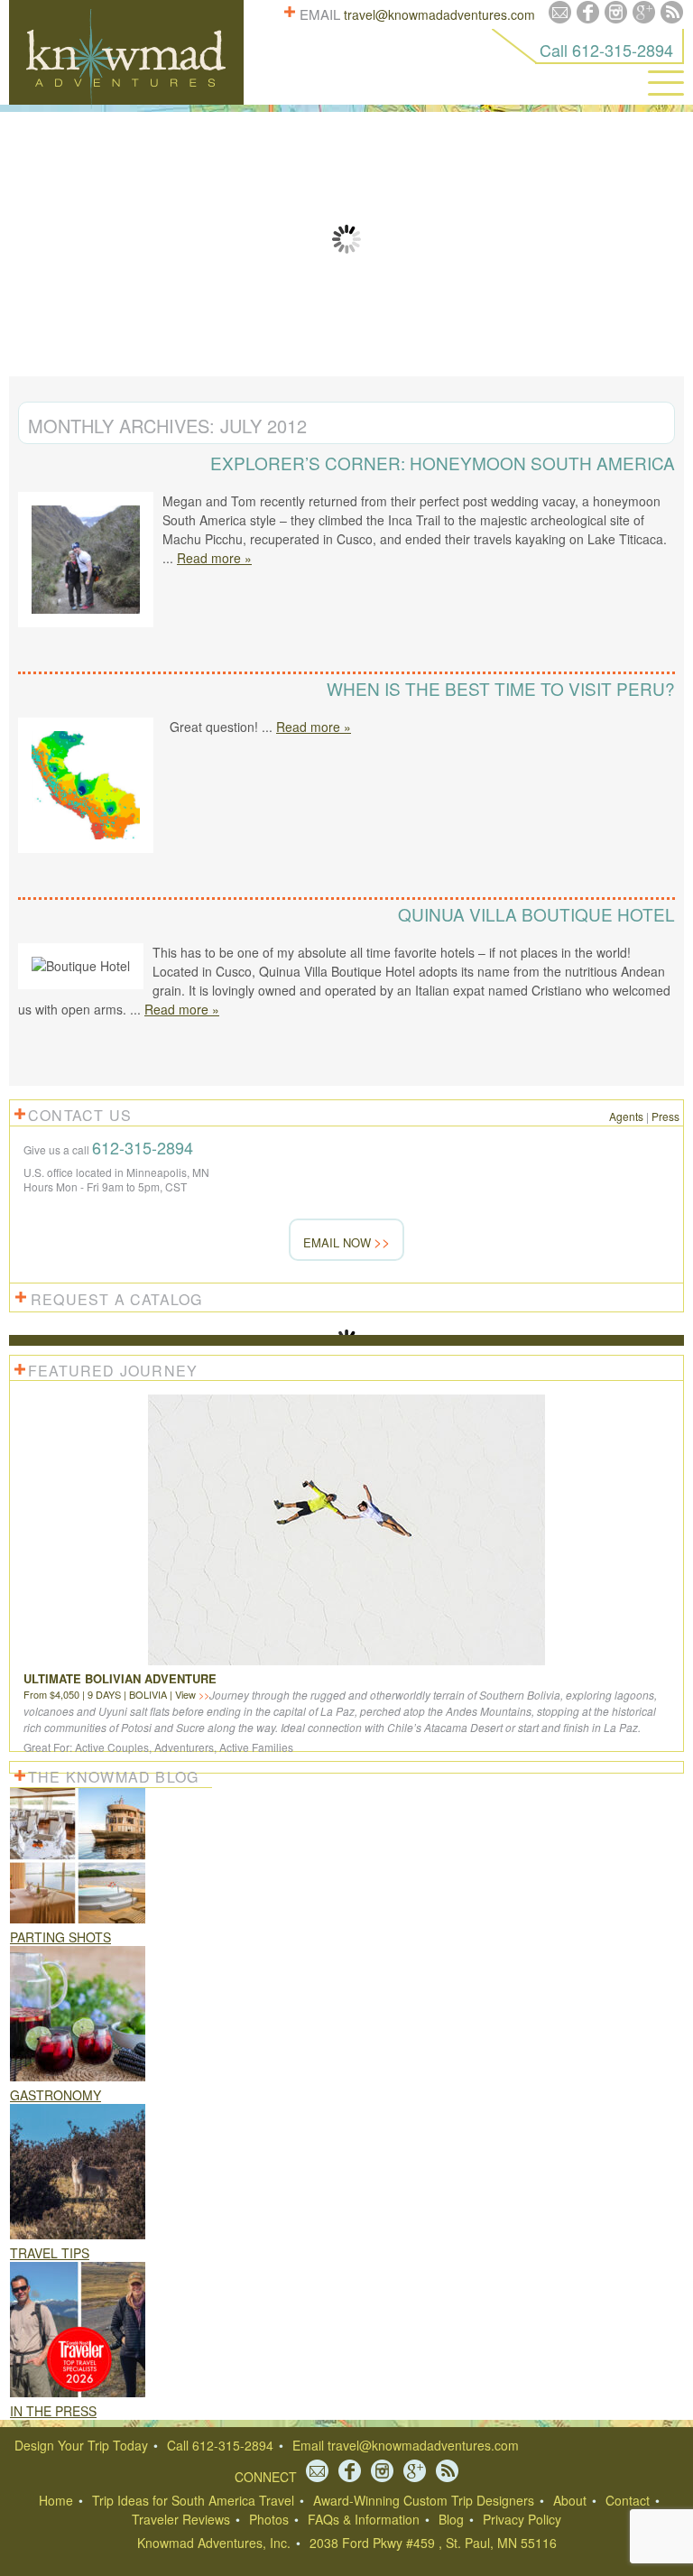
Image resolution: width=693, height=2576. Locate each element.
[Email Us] (560, 12)
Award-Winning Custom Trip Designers (424, 2500)
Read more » (214, 558)
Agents (626, 1116)
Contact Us (80, 1115)
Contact (628, 2500)
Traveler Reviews (181, 2519)
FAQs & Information (364, 2519)
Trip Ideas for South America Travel (193, 2500)
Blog (451, 2519)
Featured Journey (113, 1371)
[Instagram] (616, 12)
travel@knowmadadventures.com (439, 14)
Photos (269, 2519)
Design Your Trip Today (81, 2445)
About (570, 2500)
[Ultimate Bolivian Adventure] (346, 1665)
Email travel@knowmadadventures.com (406, 2445)
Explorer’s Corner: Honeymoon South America (443, 463)
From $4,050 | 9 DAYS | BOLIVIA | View (111, 1694)
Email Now (337, 1242)
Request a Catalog (116, 1299)
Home (56, 2500)
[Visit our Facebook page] (588, 12)
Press (665, 1116)
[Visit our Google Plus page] (644, 12)
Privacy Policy (522, 2519)
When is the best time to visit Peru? (501, 688)
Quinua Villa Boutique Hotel (536, 914)
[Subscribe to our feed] (672, 12)
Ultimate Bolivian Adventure (120, 1678)
